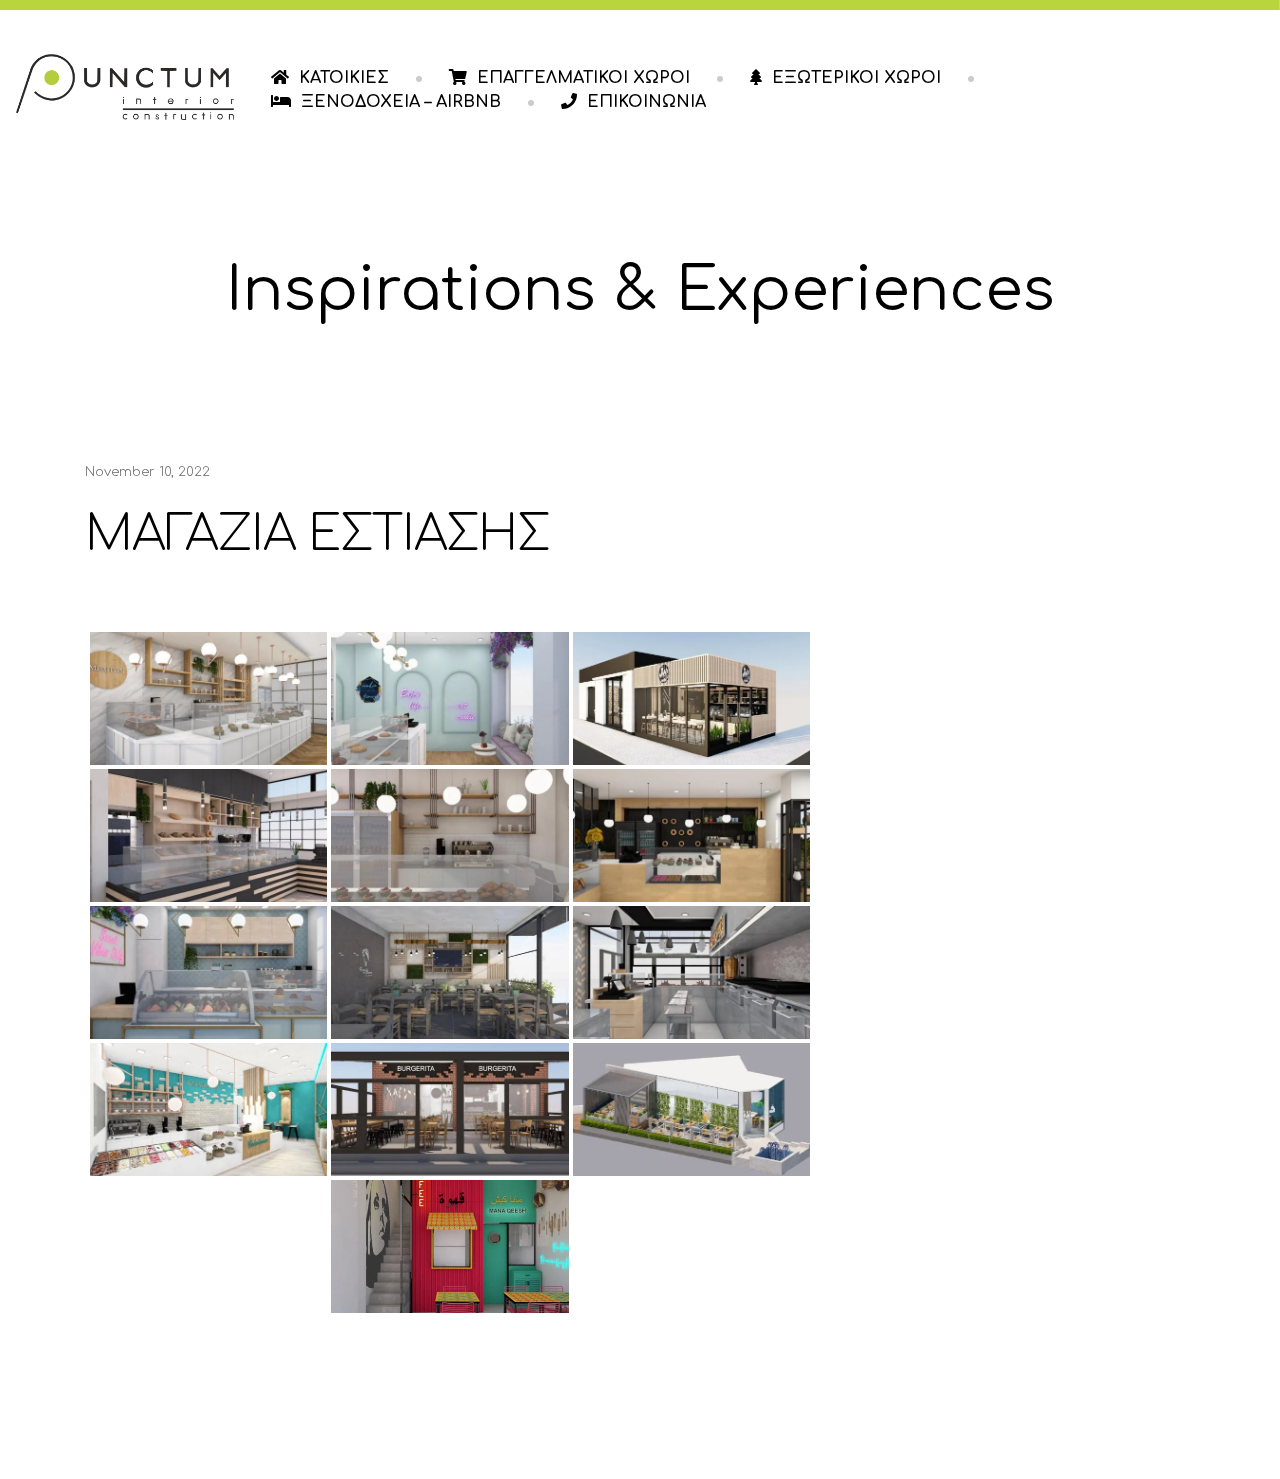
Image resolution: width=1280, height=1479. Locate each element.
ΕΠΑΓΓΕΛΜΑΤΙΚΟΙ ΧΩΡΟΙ (583, 78)
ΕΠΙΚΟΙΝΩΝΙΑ (646, 102)
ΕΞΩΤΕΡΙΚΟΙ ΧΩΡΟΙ (856, 78)
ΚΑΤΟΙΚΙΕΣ (344, 78)
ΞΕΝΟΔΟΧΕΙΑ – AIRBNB (401, 102)
